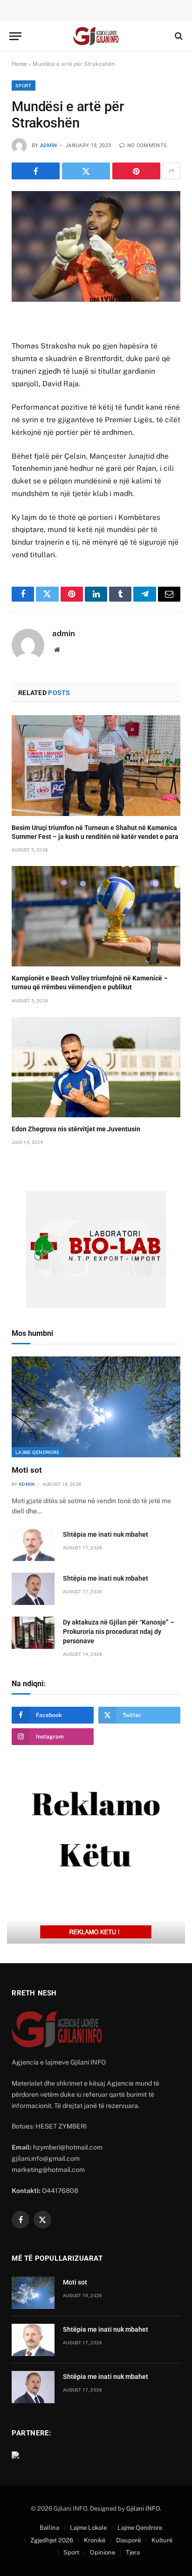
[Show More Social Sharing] (171, 171)
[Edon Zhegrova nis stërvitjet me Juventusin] (96, 1067)
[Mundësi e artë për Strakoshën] (96, 246)
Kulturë (162, 2540)
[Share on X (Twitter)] (86, 171)
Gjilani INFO (143, 2509)
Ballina (49, 2528)
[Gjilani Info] (96, 36)
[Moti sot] (96, 1407)
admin (49, 145)
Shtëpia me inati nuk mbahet (106, 1534)
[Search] (178, 36)
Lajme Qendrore (37, 1452)
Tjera (133, 2552)
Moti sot (27, 1470)
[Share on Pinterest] (136, 171)
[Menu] (15, 36)
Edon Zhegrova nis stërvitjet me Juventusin (76, 1129)
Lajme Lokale (88, 2528)
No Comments (147, 145)
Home (19, 64)
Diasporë (128, 2540)
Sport (24, 85)
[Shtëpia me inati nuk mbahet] (33, 1545)
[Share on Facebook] (36, 171)
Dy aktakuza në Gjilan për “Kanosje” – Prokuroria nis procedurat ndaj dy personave (119, 1632)
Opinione (103, 2552)
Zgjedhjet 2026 (52, 2540)
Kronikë (95, 2540)
